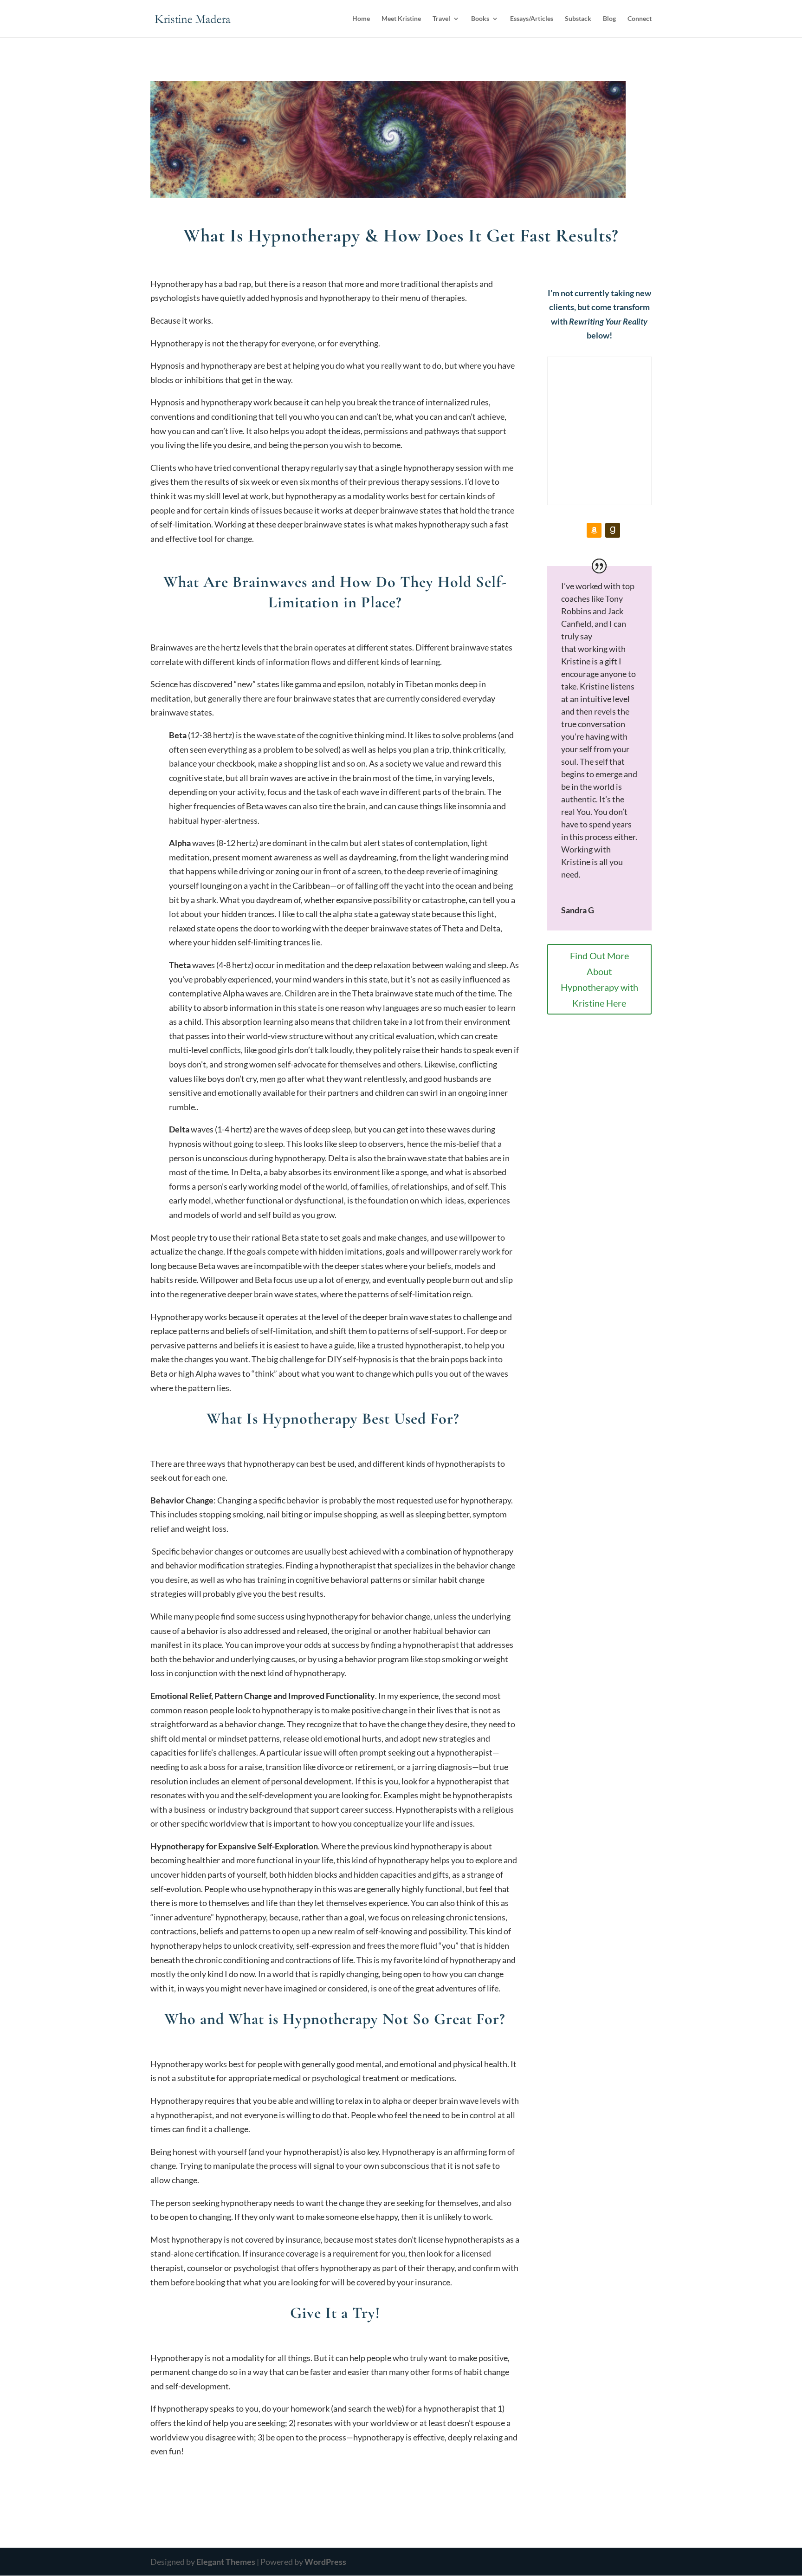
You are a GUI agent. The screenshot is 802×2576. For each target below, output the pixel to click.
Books (480, 19)
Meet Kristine (401, 19)
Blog (609, 19)
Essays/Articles (532, 19)
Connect (640, 19)
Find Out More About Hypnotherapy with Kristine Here (599, 979)
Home (361, 19)
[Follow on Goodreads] (613, 530)
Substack (578, 19)
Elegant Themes (226, 2562)
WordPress (325, 2562)
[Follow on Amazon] (594, 530)
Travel (441, 19)
